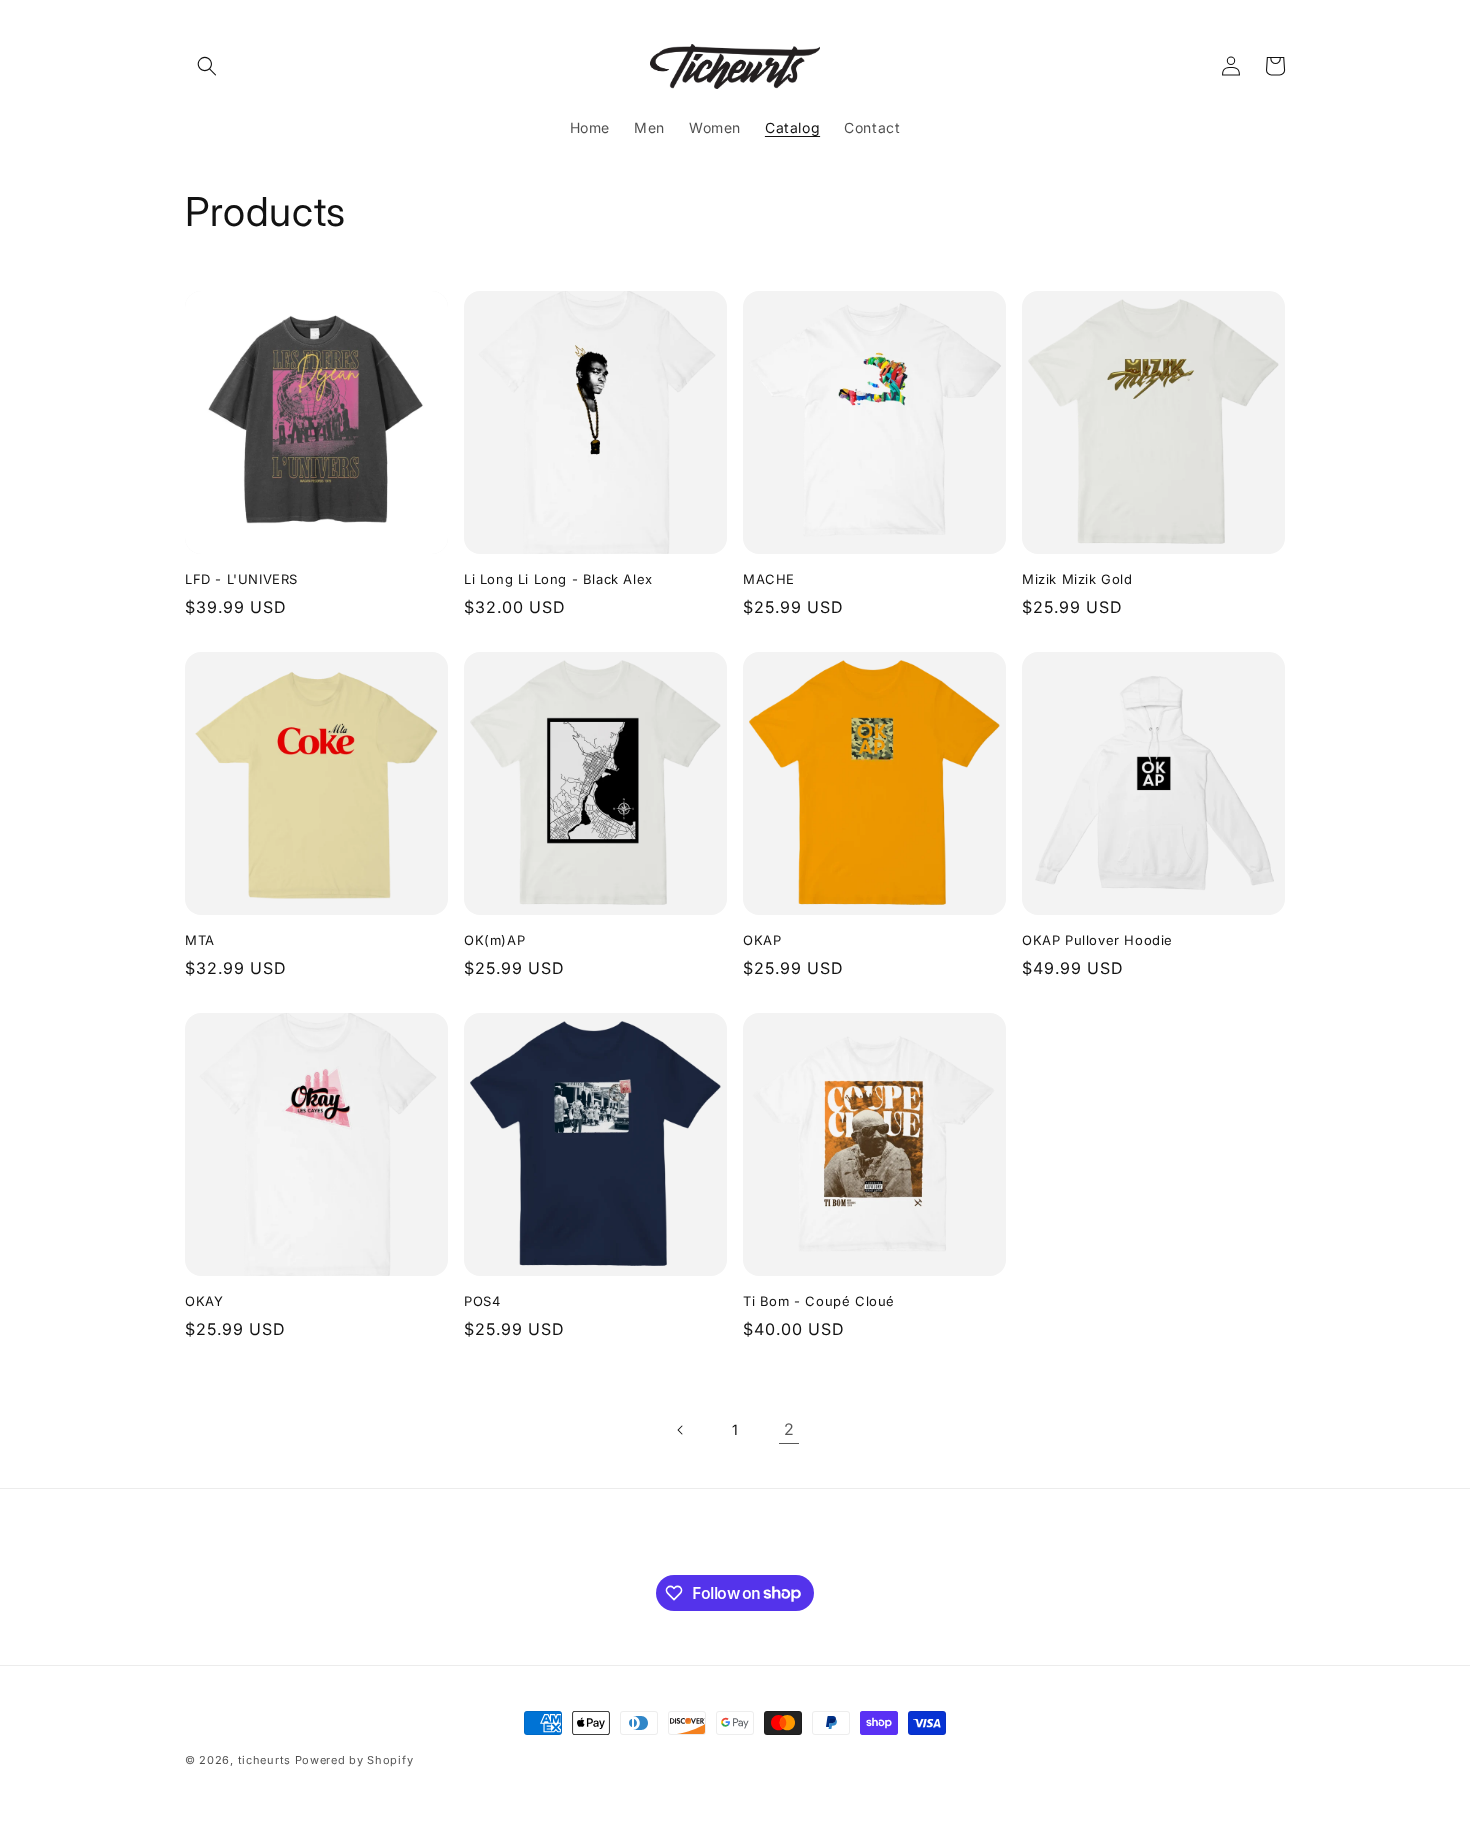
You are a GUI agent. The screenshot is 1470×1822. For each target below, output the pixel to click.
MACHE (769, 579)
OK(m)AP (494, 940)
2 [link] (789, 1429)
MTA (200, 940)
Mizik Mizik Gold (1077, 579)
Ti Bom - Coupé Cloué (819, 1301)
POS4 (482, 1301)
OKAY (204, 1301)
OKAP (762, 940)
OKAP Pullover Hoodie (1097, 940)
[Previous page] (681, 1430)
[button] (207, 66)
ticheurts (264, 1760)
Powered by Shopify (354, 1760)
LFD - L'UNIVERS (241, 579)
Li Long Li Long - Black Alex (558, 579)
